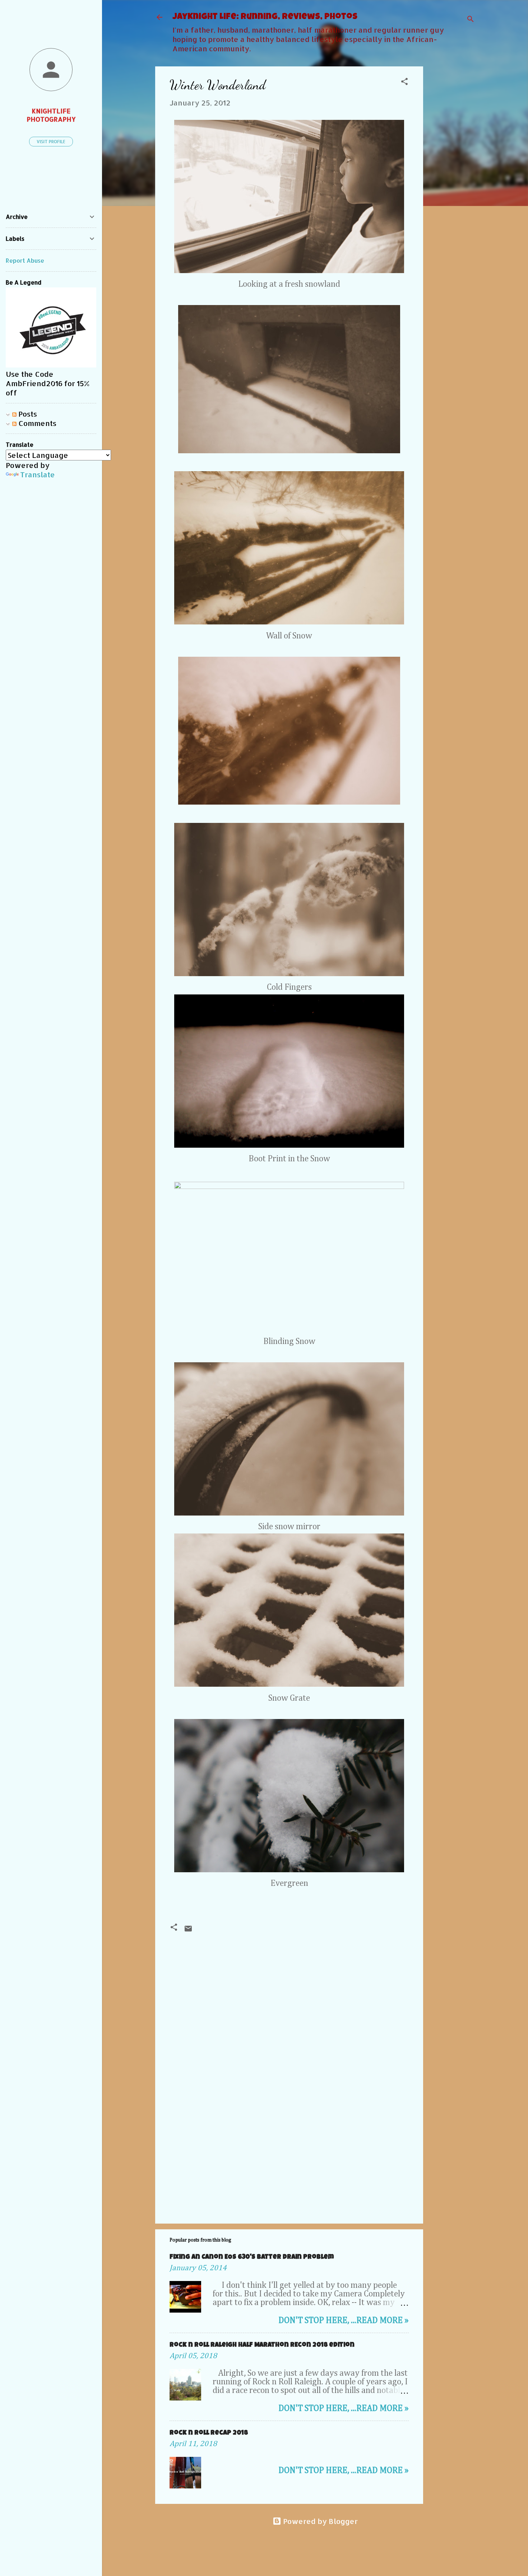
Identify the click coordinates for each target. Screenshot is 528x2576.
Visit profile (51, 142)
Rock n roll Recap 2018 (209, 2433)
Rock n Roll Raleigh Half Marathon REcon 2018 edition (262, 2345)
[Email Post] (188, 1930)
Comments (36, 423)
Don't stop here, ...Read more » (344, 2320)
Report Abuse (25, 260)
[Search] (471, 20)
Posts (27, 414)
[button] (404, 82)
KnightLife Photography (51, 115)
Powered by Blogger (319, 2521)
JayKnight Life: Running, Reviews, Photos (265, 17)
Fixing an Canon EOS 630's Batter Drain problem (252, 2257)
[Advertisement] (452, 174)
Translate (38, 474)
